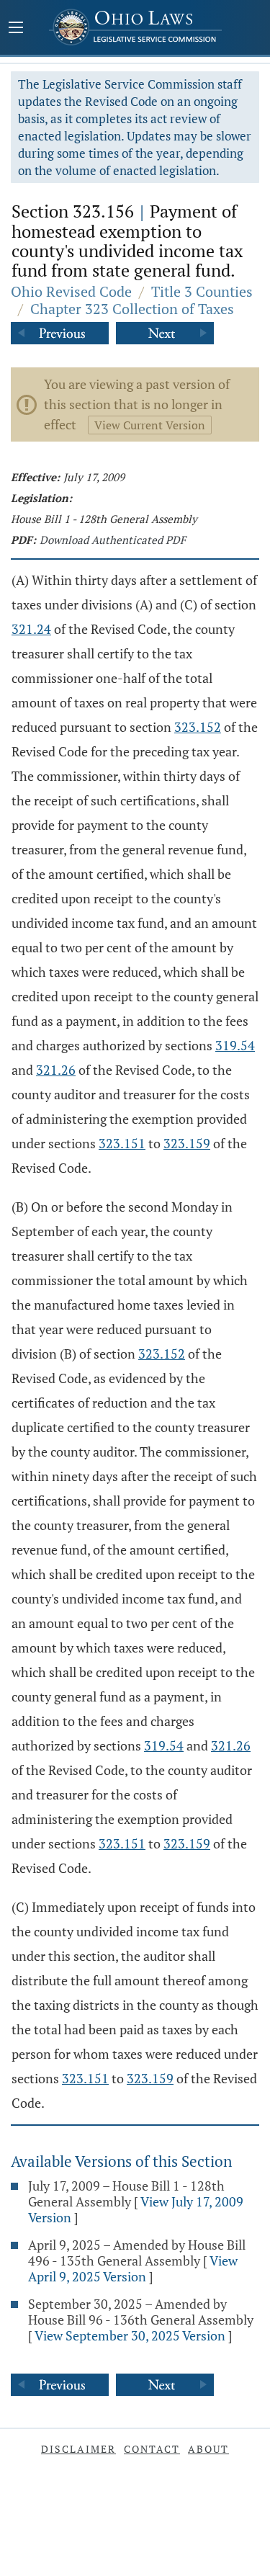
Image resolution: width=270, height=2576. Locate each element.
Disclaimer (78, 2449)
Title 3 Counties (202, 291)
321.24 (31, 629)
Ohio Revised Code (71, 291)
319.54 (235, 1045)
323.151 (122, 1143)
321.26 (56, 1070)
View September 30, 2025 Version (130, 2335)
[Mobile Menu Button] (16, 29)
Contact (152, 2449)
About (208, 2449)
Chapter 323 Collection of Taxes (132, 309)
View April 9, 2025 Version (133, 2268)
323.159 (187, 1143)
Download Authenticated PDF (113, 540)
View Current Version (150, 425)
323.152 (198, 727)
